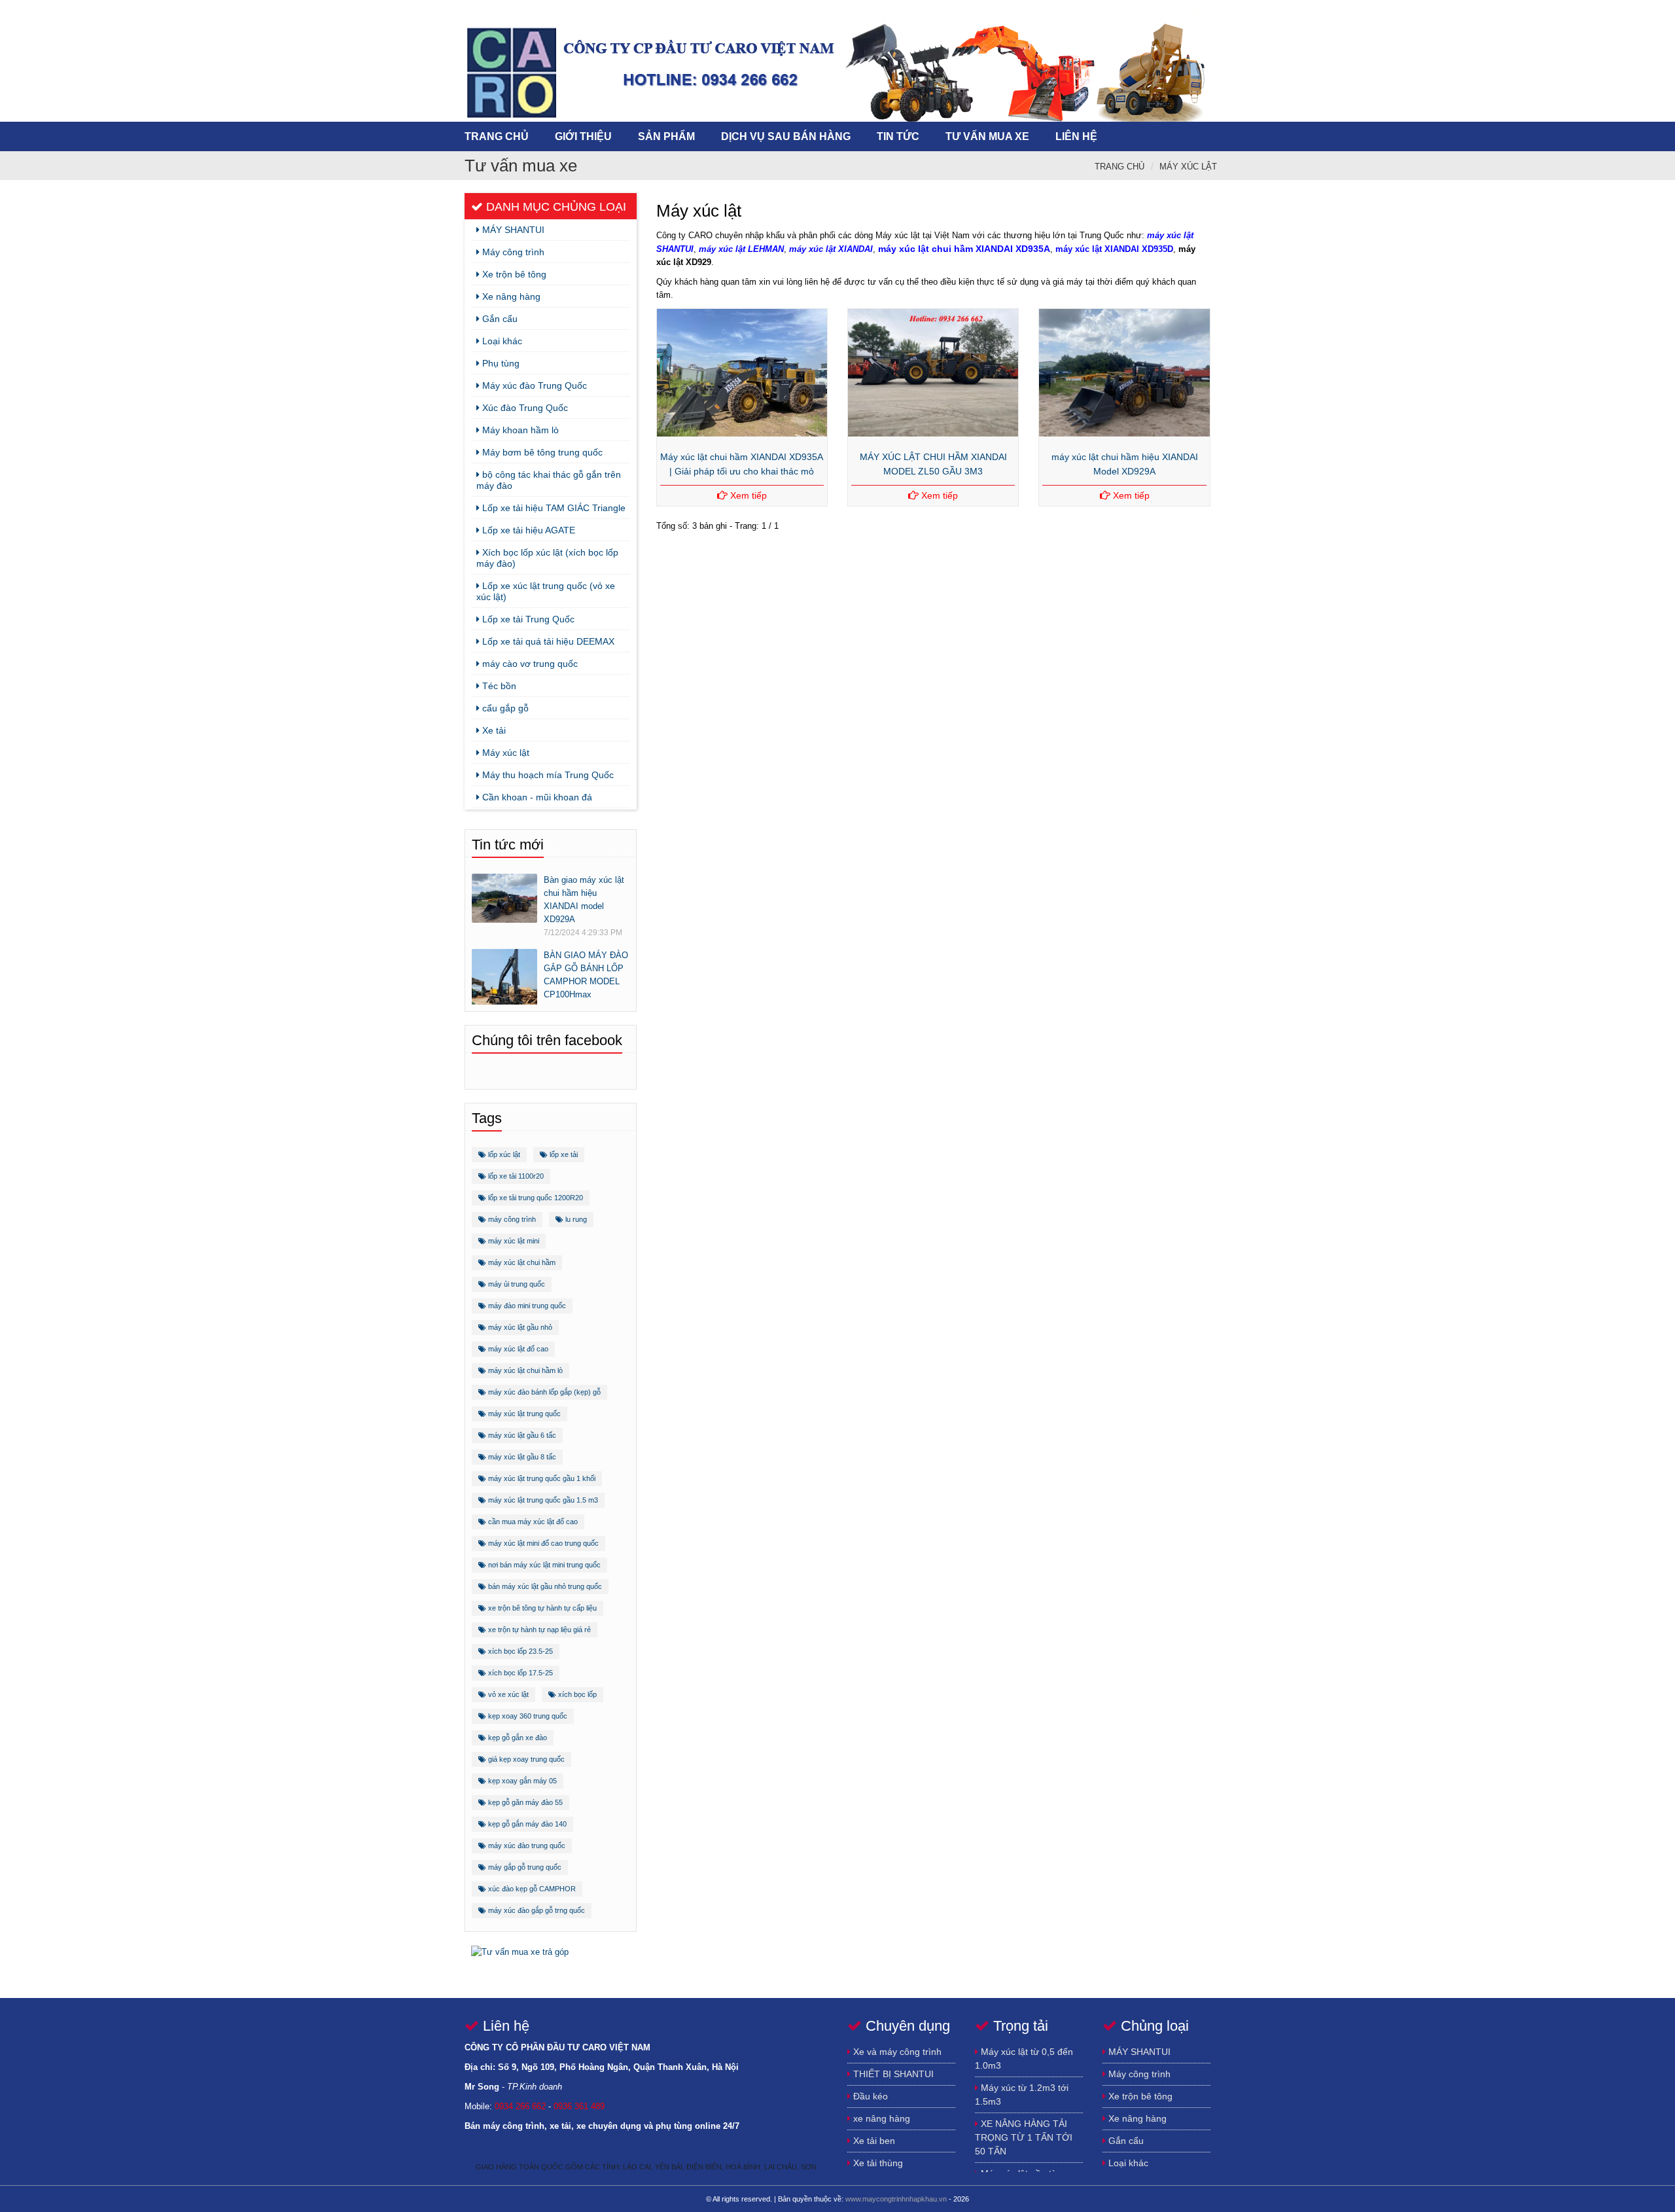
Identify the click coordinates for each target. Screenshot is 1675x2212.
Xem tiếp (747, 495)
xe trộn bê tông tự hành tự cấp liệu (541, 1608)
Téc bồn (498, 686)
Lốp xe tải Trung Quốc (527, 619)
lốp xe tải (563, 1154)
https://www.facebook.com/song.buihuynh (1119, 11)
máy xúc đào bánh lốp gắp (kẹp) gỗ (543, 1392)
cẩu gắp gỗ (504, 708)
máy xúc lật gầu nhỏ (519, 1327)
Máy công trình (512, 252)
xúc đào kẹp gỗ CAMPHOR (531, 1889)
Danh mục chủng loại (555, 207)
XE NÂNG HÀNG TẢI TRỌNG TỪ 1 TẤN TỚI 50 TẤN (1024, 2137)
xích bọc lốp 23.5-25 (520, 1651)
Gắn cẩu (499, 319)
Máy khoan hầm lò (519, 430)
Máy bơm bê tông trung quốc (541, 452)
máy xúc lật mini (513, 1241)
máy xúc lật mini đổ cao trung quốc (542, 1543)
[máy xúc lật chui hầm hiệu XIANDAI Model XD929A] (1124, 372)
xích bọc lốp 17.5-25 (520, 1673)
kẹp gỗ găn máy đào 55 (524, 1802)
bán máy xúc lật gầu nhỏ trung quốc (544, 1586)
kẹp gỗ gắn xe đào (517, 1738)
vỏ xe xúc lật (507, 1694)
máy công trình (511, 1219)
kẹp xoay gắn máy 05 (521, 1781)
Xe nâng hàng (510, 296)
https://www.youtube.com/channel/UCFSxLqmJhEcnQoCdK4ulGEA (1171, 11)
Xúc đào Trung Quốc (524, 408)
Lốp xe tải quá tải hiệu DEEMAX (547, 641)
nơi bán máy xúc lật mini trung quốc (543, 1565)
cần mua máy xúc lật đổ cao (532, 1522)
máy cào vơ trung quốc (529, 664)
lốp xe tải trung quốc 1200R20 (535, 1198)
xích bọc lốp (576, 1694)
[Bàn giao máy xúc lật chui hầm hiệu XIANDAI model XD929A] (504, 898)
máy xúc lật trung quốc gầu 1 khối (541, 1478)
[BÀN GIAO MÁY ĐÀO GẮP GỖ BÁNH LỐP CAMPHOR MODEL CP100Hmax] (504, 985)
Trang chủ (1120, 167)
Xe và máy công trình (896, 2052)
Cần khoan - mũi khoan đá (536, 797)
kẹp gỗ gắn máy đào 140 (526, 1824)
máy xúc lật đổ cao (517, 1349)
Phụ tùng (500, 363)
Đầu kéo (869, 2096)
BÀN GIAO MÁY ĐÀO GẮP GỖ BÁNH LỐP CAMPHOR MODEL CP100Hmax (586, 975)
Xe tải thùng (877, 2163)
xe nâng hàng (880, 2118)
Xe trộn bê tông (513, 274)
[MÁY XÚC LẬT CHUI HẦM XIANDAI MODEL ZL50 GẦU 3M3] (933, 372)
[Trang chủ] (837, 72)
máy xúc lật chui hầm (521, 1262)
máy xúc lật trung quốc (523, 1414)
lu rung (575, 1219)
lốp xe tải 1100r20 (515, 1176)
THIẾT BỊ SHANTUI (892, 2074)
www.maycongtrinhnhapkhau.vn (896, 2199)
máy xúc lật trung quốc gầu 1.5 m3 (542, 1500)
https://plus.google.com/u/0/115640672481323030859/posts (1145, 11)
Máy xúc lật (1188, 167)
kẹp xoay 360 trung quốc (527, 1716)
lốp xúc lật (503, 1154)
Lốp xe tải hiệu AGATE (527, 530)
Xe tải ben (873, 2141)
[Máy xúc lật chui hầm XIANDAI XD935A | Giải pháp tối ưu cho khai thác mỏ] (742, 372)
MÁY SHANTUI (512, 230)
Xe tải (493, 730)
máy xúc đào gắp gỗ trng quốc (536, 1910)
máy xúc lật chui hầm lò (524, 1370)
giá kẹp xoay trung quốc (525, 1759)
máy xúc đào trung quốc (526, 1846)
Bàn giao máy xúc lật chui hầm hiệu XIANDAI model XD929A (584, 900)
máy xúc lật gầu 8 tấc (521, 1457)
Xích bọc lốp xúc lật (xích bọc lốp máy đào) (547, 558)
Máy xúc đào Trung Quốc (533, 385)
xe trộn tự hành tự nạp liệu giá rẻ (538, 1630)
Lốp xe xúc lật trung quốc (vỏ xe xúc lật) (546, 591)
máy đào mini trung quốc (526, 1306)
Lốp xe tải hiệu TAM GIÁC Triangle (553, 508)
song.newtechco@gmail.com (1197, 11)
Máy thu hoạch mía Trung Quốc (547, 775)
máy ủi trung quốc (516, 1284)
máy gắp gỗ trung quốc (524, 1867)
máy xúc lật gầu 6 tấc (521, 1435)
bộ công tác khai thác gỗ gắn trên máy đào (549, 480)
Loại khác (501, 341)
